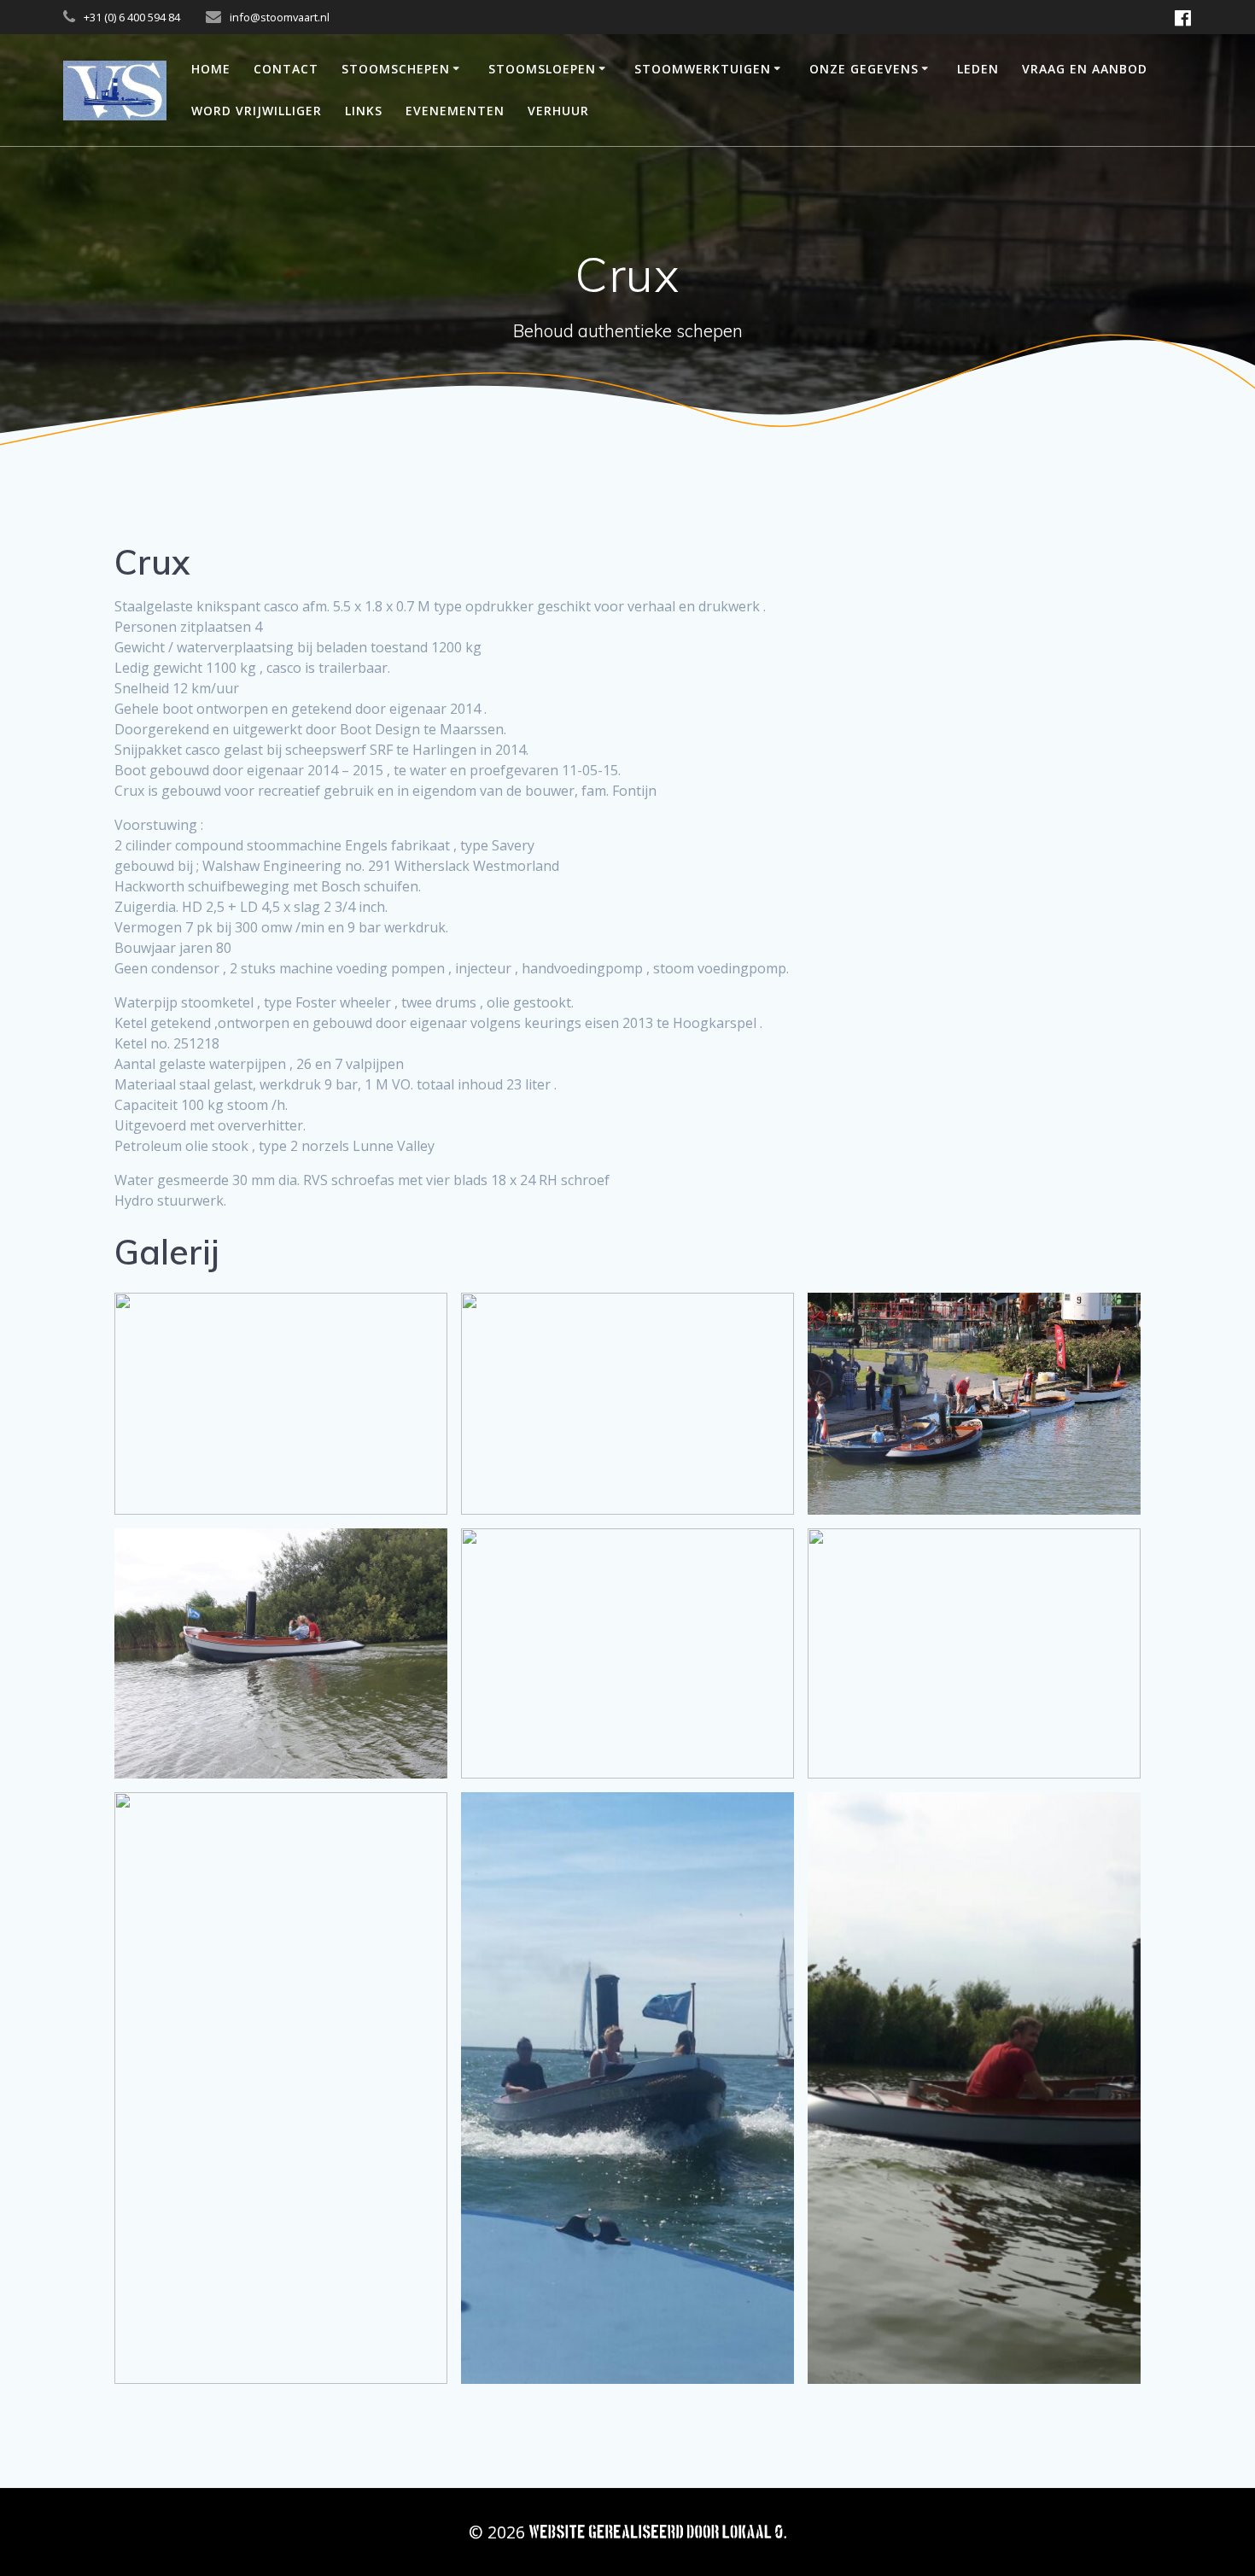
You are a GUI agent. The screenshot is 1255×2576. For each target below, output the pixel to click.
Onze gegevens (864, 69)
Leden (978, 69)
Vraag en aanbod (1085, 69)
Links (364, 111)
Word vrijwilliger (257, 111)
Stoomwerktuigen (703, 69)
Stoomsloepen (542, 69)
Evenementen (455, 111)
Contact (286, 69)
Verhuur (558, 111)
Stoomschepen (396, 69)
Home (211, 69)
